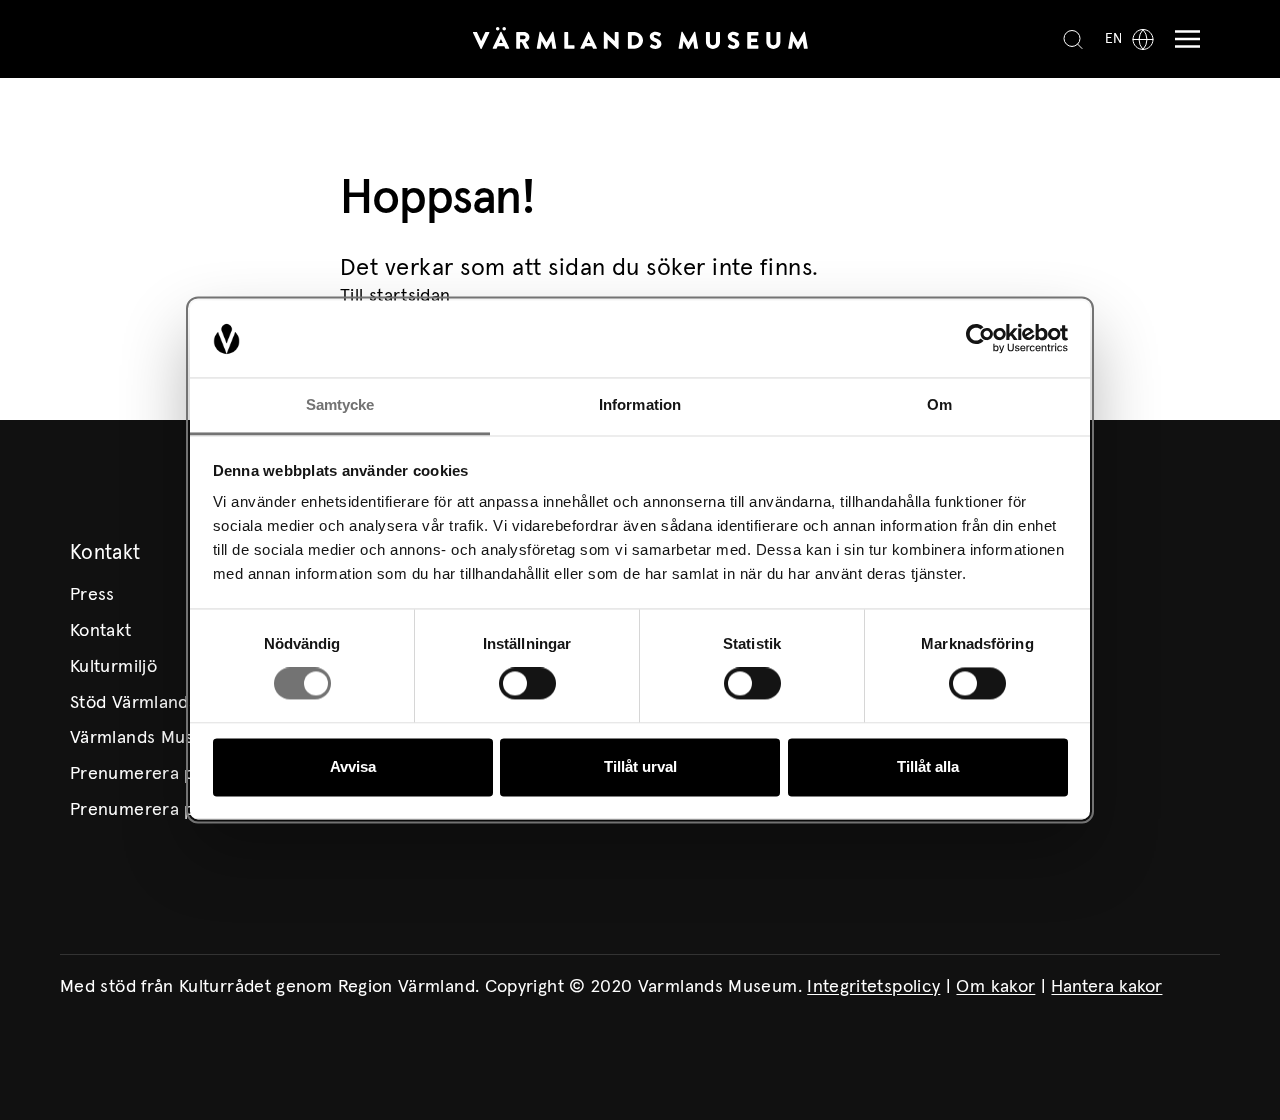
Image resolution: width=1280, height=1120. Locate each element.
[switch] (527, 684)
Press (92, 595)
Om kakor (995, 987)
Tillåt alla (928, 766)
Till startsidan (395, 296)
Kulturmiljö (113, 667)
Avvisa (353, 766)
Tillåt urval (640, 766)
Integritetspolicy (873, 987)
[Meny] (1182, 39)
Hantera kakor (1106, 987)
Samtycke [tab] (340, 404)
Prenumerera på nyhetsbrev (185, 774)
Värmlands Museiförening (173, 738)
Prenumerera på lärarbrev (177, 810)
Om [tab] (939, 404)
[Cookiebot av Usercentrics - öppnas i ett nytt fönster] (980, 339)
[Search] (1073, 39)
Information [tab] (640, 404)
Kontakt (101, 631)
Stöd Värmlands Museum (171, 703)
